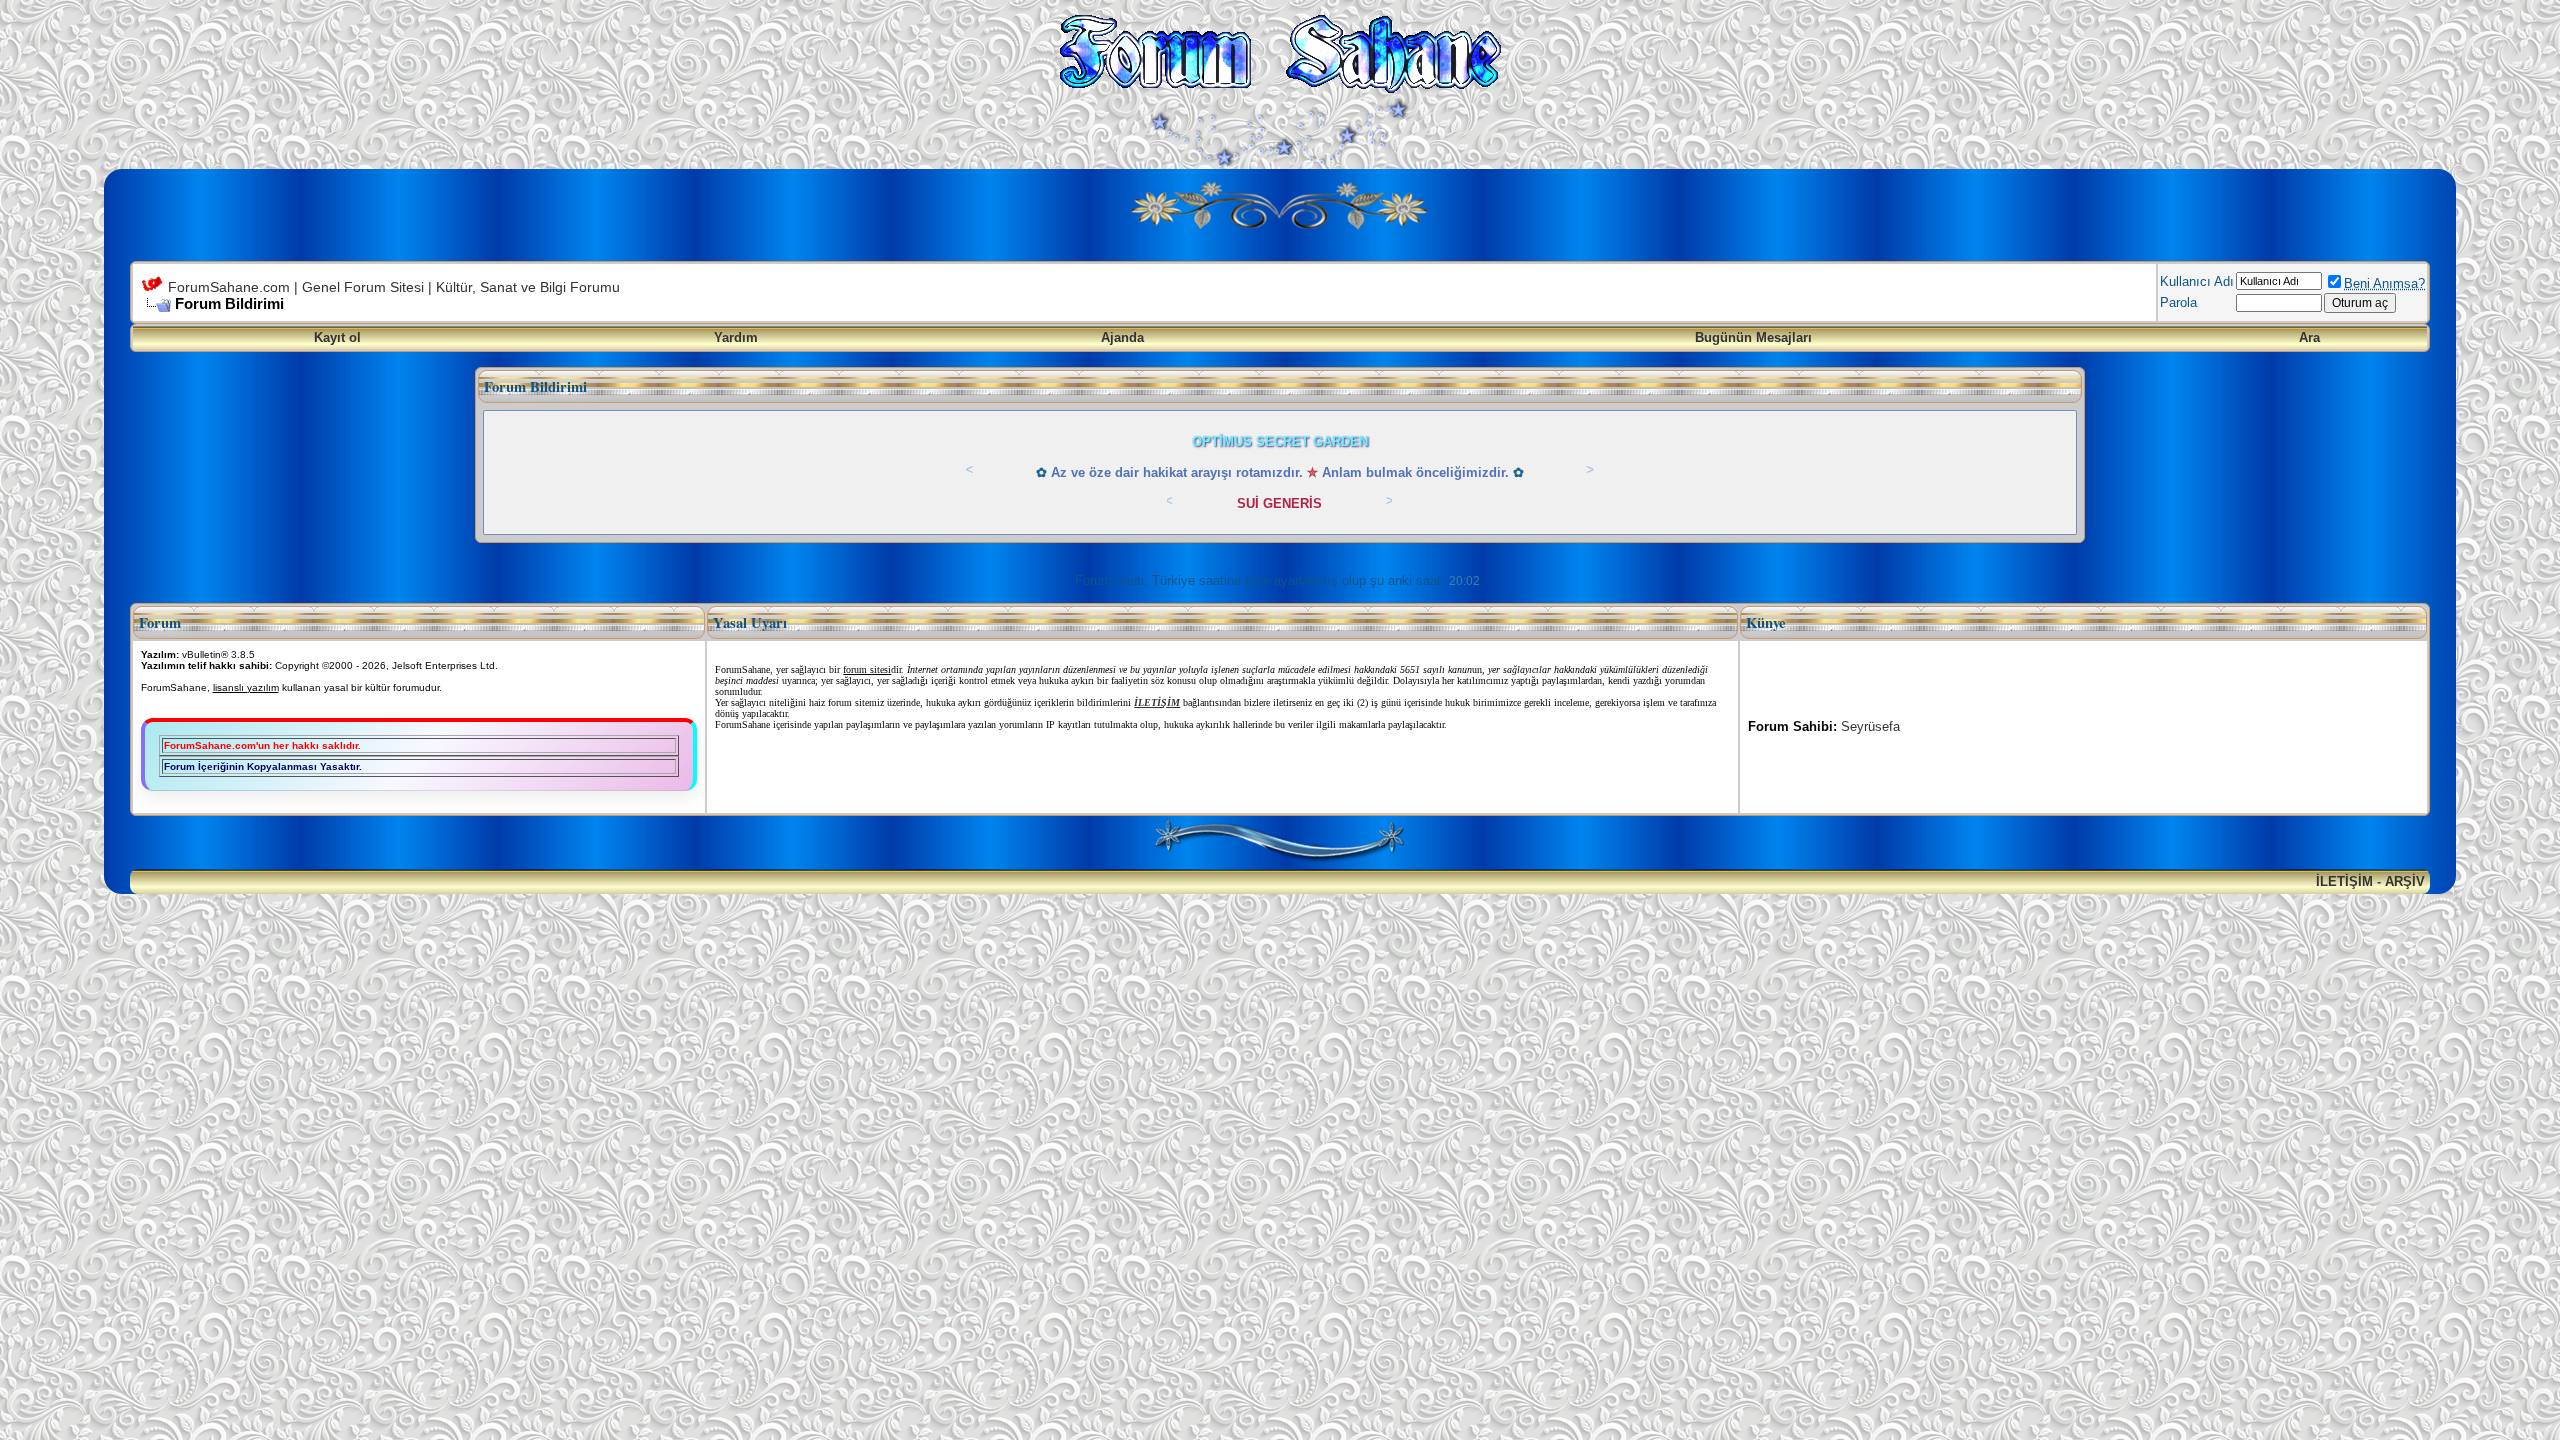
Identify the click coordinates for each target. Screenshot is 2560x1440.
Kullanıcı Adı (2197, 281)
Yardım (736, 337)
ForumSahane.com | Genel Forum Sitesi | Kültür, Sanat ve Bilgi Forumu (394, 287)
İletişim (2344, 881)
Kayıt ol (337, 337)
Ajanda (1122, 337)
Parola (2178, 302)
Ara (2309, 337)
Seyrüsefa (1870, 726)
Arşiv (2405, 881)
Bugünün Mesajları (1753, 337)
